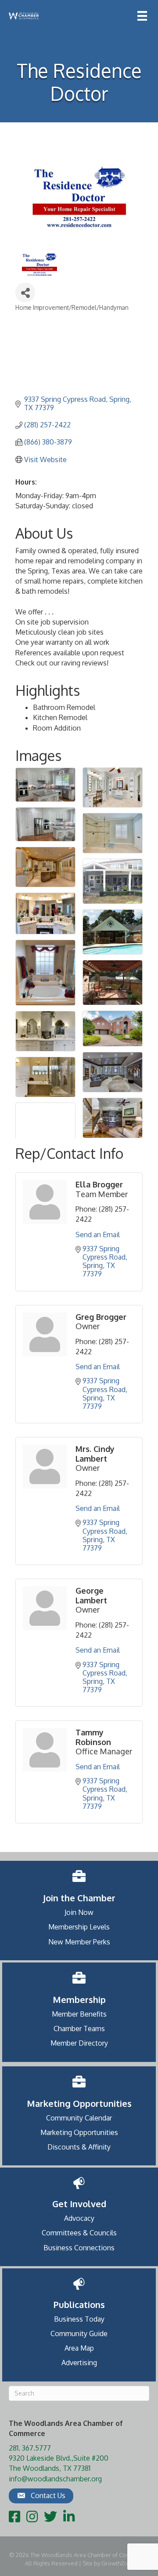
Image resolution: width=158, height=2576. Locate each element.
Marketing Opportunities (79, 2132)
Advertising (79, 2363)
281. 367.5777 (30, 2448)
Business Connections (79, 2248)
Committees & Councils (79, 2233)
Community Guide (79, 2333)
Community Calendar (79, 2118)
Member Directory (79, 2043)
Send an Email (98, 1235)
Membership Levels (79, 1927)
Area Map (79, 2348)
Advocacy (79, 2218)
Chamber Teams (79, 2028)
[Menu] (142, 16)
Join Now (79, 1912)
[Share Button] (25, 292)
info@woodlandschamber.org (55, 2479)
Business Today (79, 2319)
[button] (41, 2496)
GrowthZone (118, 2563)
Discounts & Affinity (79, 2147)
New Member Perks (79, 1942)
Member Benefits (79, 2014)
